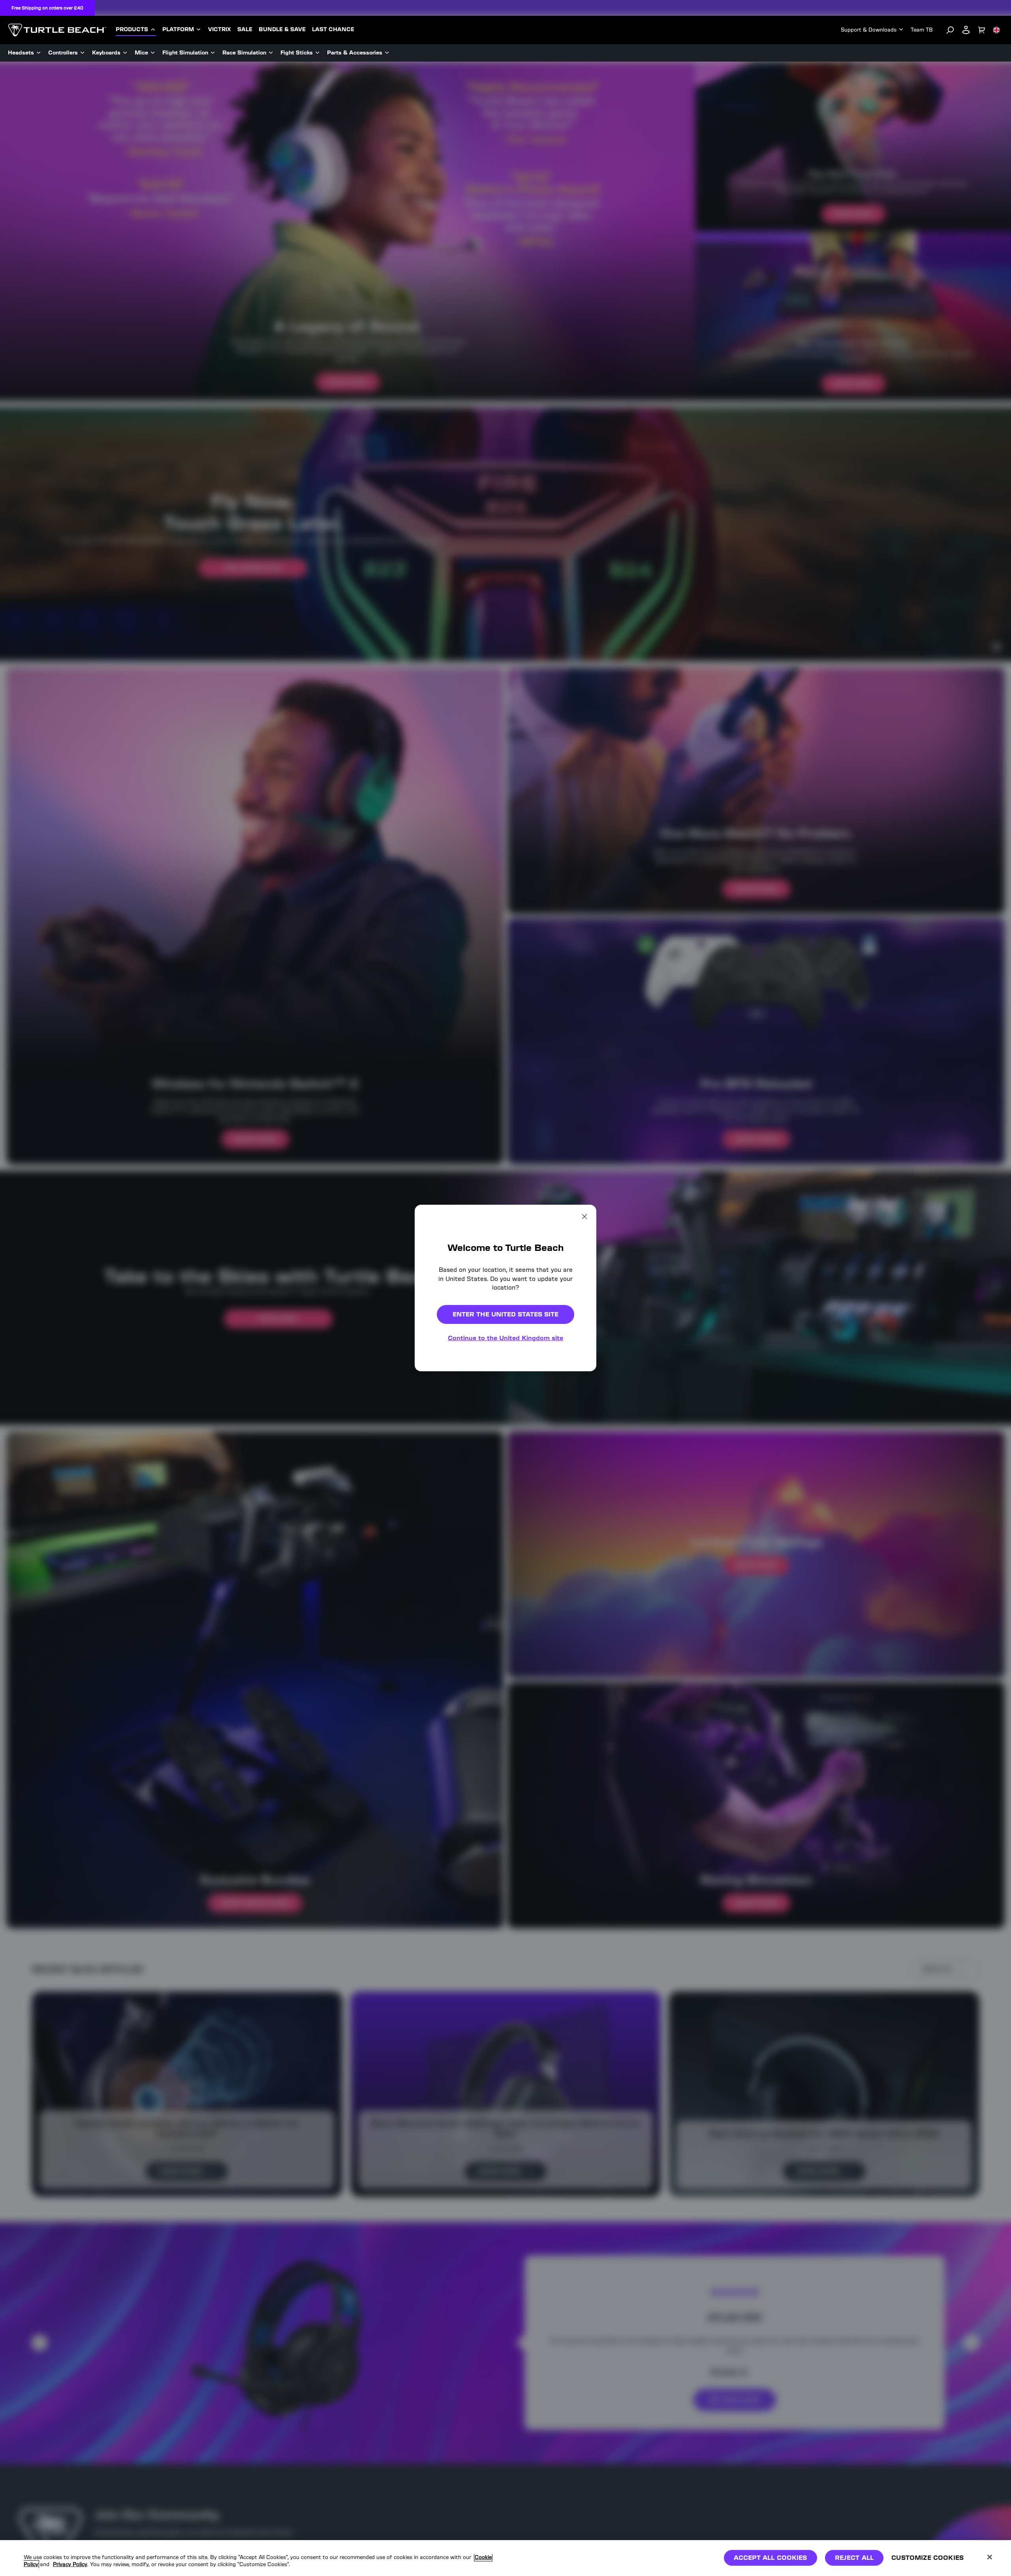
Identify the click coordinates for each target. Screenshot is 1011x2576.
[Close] (990, 2557)
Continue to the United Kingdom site (505, 1338)
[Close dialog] (584, 1217)
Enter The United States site (505, 1314)
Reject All (854, 2558)
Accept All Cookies (770, 2558)
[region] (505, 2558)
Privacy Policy (70, 2564)
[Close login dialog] (579, 1472)
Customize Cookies (927, 2558)
